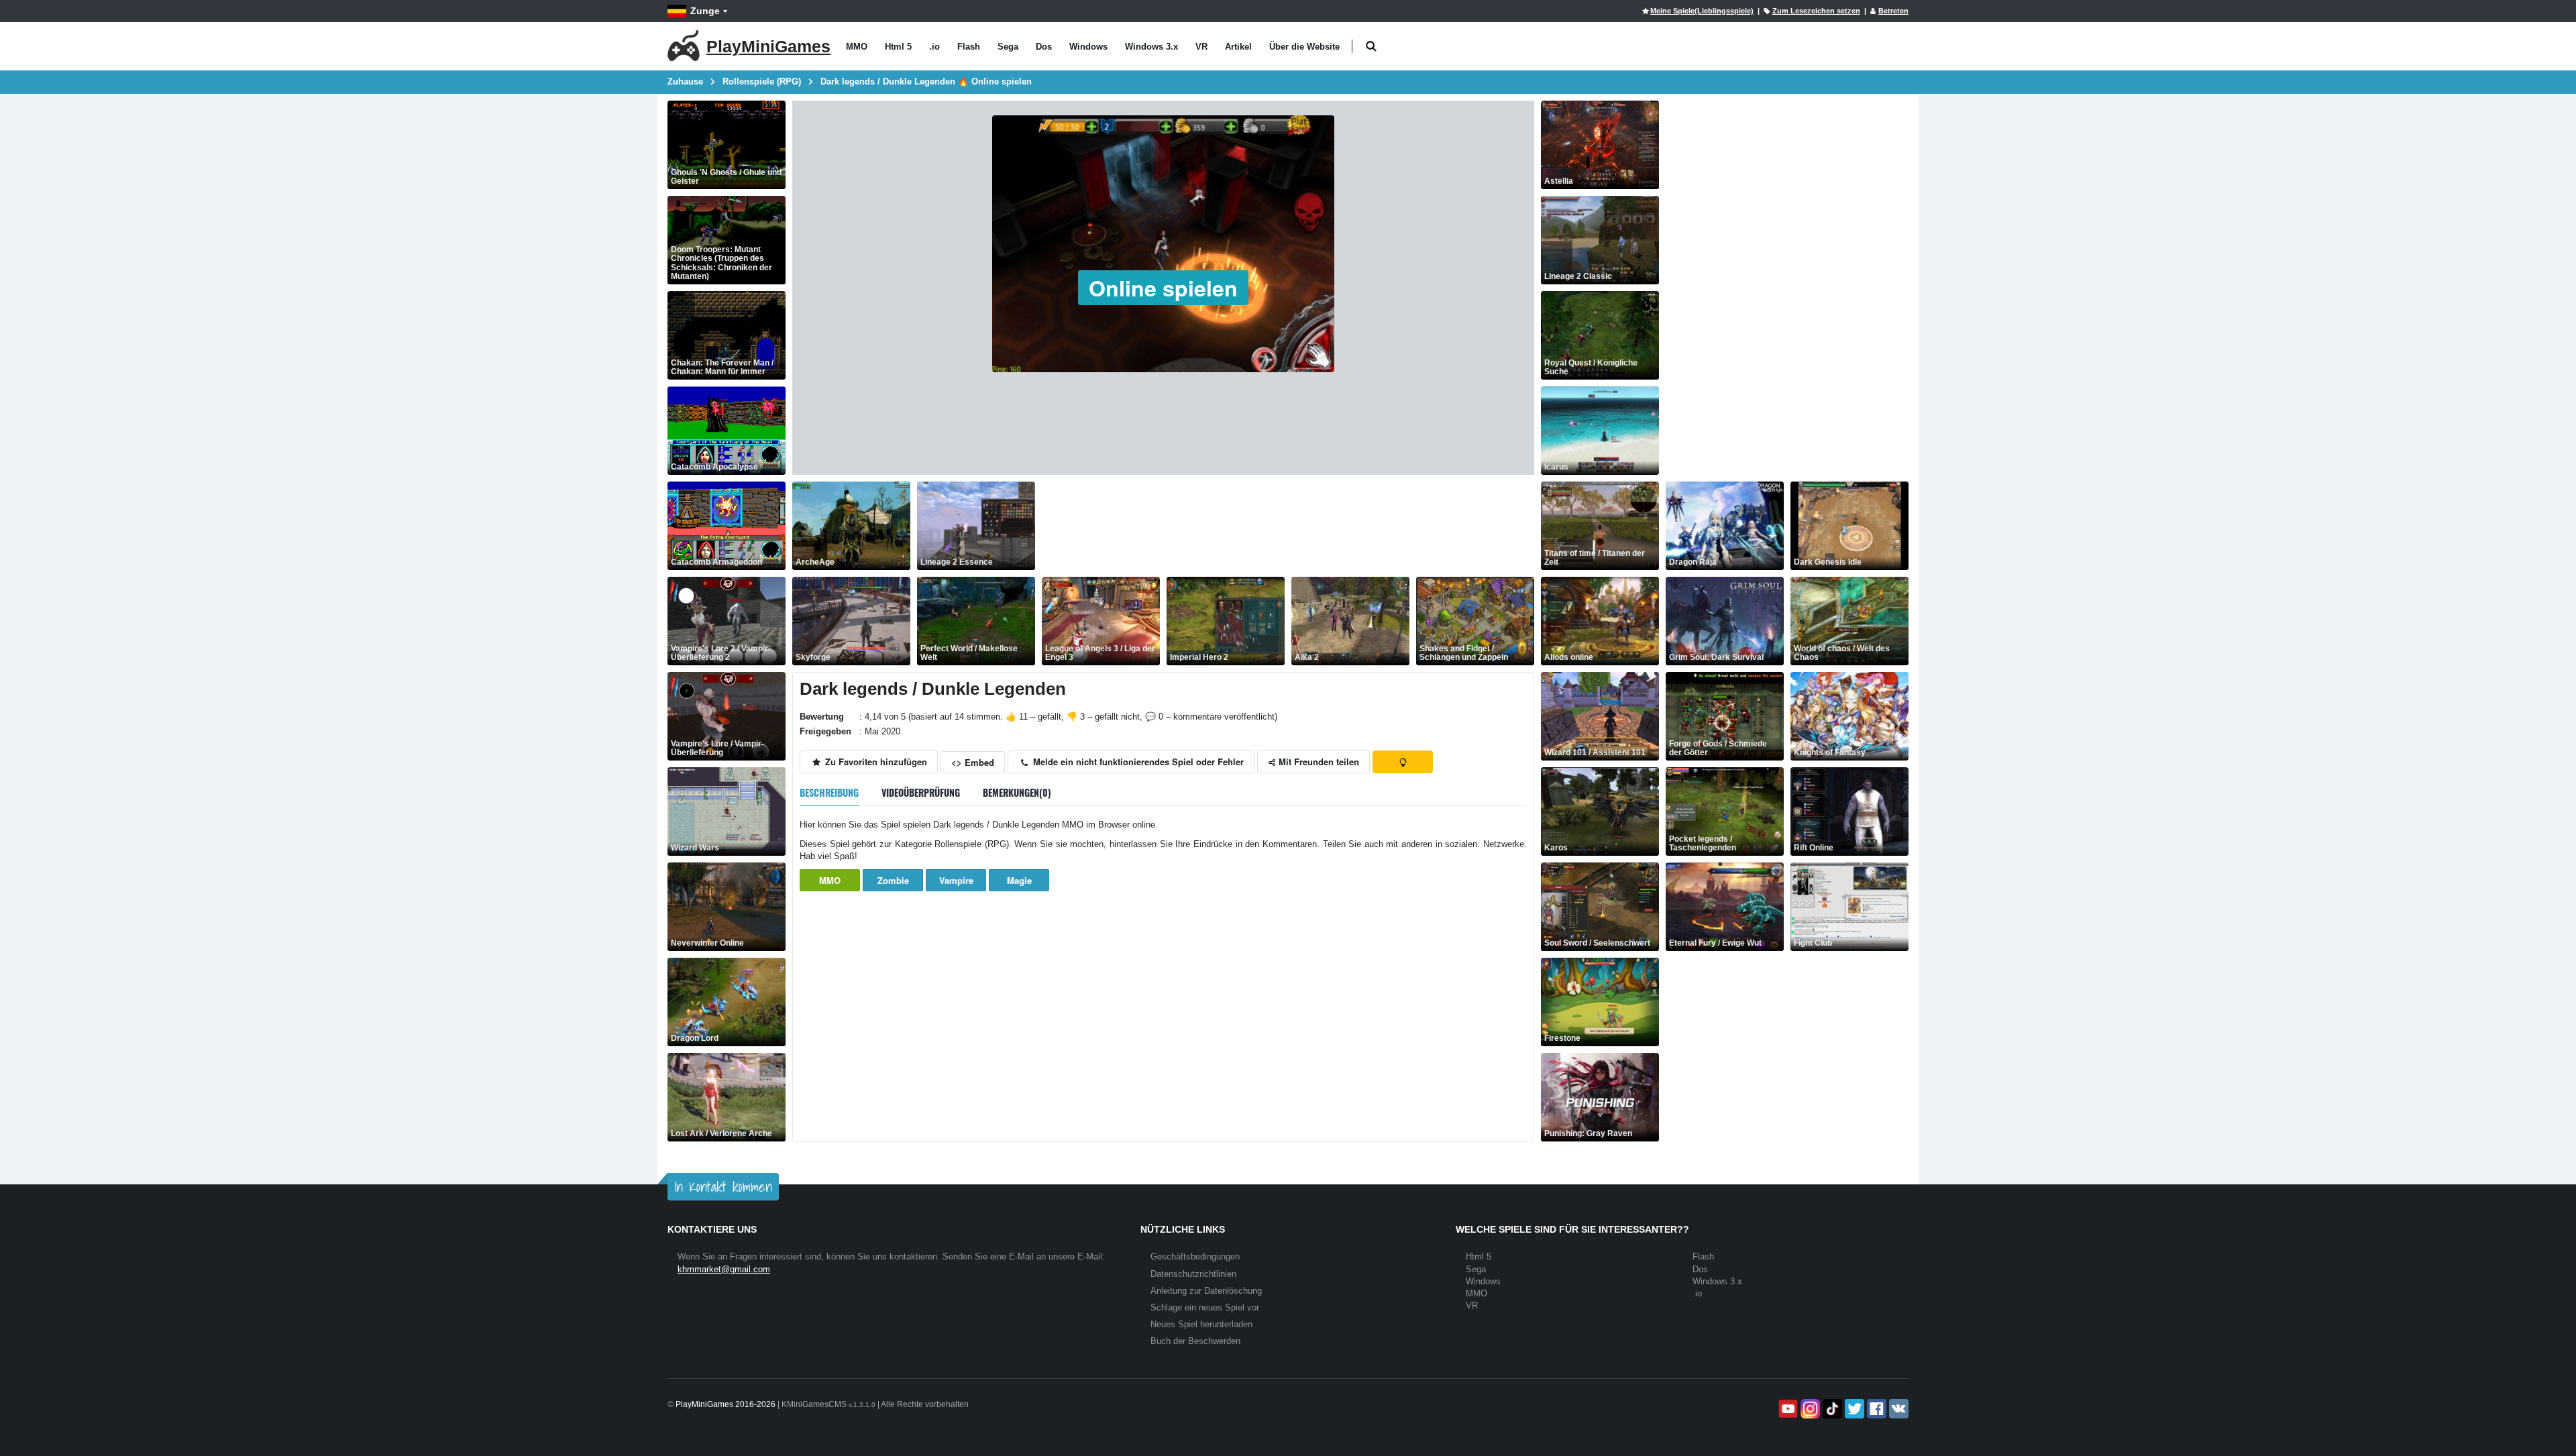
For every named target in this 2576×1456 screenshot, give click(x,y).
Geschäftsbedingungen (1195, 1256)
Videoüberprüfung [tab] (921, 792)
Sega (1008, 47)
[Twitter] (1853, 1409)
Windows (1088, 47)
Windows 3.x (1151, 47)
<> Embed (973, 762)
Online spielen (1163, 288)
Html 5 (898, 47)
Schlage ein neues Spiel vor (1205, 1307)
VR (1201, 47)
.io (934, 47)
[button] (1371, 47)
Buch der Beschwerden (1195, 1341)
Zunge (705, 11)
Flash (969, 47)
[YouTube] (1787, 1409)
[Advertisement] (1286, 526)
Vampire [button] (956, 880)
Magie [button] (1019, 880)
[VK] (1897, 1409)
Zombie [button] (893, 880)
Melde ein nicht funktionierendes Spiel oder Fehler (1137, 762)
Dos (1044, 47)
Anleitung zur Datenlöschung (1206, 1291)
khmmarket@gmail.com (724, 1269)
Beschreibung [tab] (829, 792)
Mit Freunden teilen (1318, 762)
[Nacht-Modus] (1403, 762)
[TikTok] (1831, 1409)
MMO (857, 47)
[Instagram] (1809, 1409)
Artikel (1238, 47)
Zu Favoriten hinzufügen (875, 762)
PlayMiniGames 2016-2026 (726, 1404)
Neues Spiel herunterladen (1201, 1324)
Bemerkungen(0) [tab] (1017, 792)
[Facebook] (1875, 1409)
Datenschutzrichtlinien (1193, 1274)
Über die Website (1304, 47)
